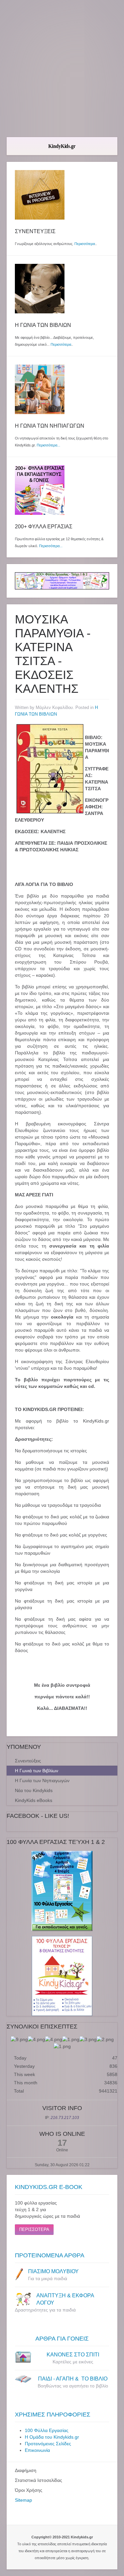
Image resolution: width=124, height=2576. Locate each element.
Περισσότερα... (48, 445)
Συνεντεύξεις (28, 1761)
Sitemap (23, 2500)
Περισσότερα (85, 244)
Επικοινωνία (37, 2450)
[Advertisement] (62, 69)
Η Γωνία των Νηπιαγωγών (42, 1781)
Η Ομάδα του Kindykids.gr (52, 2437)
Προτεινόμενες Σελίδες (48, 2444)
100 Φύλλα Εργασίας (47, 2430)
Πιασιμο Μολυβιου (53, 2271)
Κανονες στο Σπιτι (73, 2355)
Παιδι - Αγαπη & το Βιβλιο (73, 2379)
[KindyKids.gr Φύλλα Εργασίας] (62, 580)
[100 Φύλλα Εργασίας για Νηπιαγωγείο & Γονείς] (62, 1891)
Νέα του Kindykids (34, 1790)
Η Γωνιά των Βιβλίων (37, 1771)
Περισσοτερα (34, 2229)
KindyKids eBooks (34, 1800)
